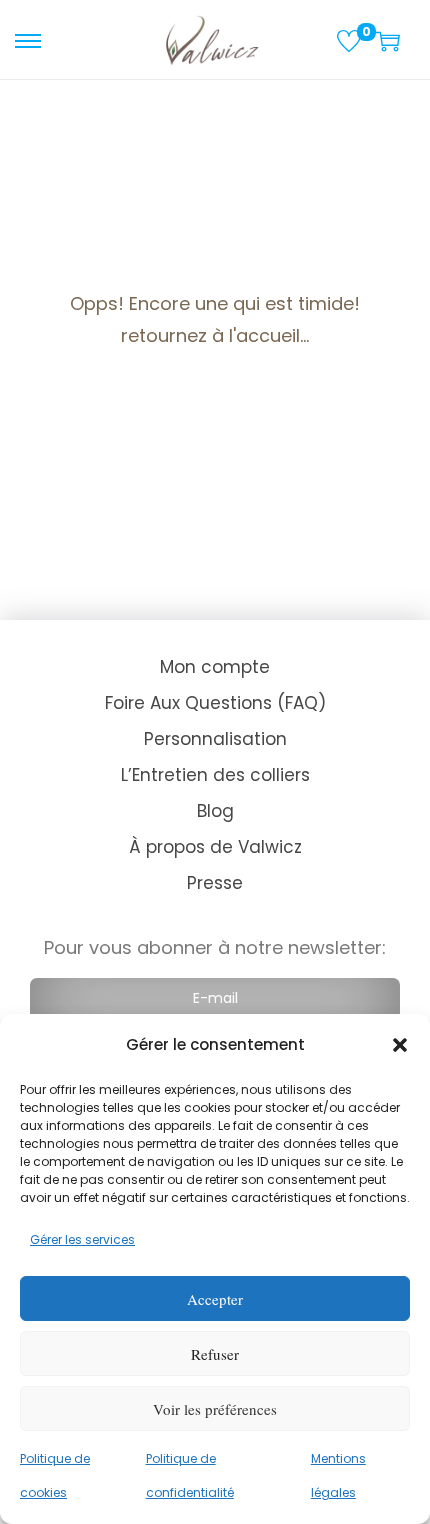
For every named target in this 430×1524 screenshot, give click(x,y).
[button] (400, 1045)
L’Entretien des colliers (215, 775)
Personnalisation (215, 739)
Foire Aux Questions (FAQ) (215, 703)
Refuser (215, 1354)
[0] (349, 41)
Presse (215, 883)
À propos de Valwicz (215, 847)
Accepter (215, 1299)
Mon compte (215, 667)
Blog (215, 811)
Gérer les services (82, 1239)
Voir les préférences (215, 1409)
